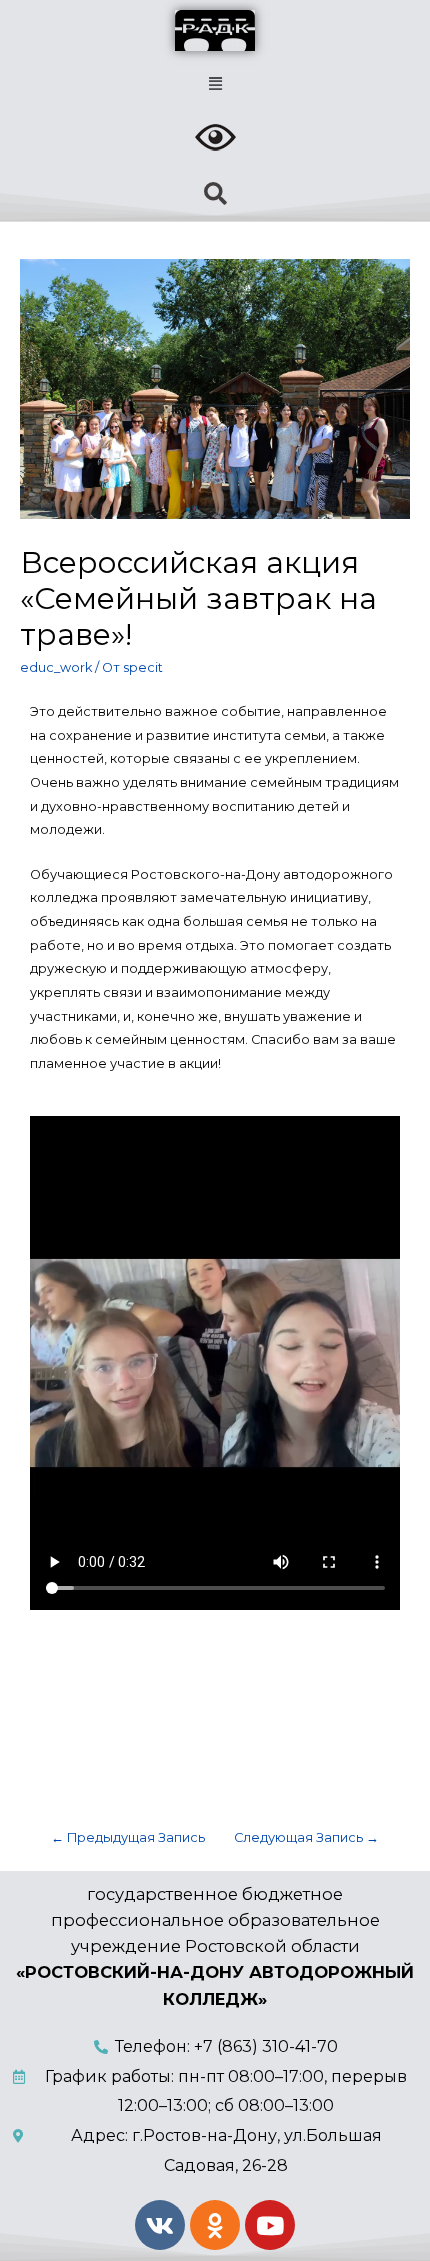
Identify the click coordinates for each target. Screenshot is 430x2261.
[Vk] (160, 2225)
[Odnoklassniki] (215, 2225)
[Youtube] (270, 2225)
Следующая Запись (306, 1837)
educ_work (56, 667)
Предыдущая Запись (128, 1837)
